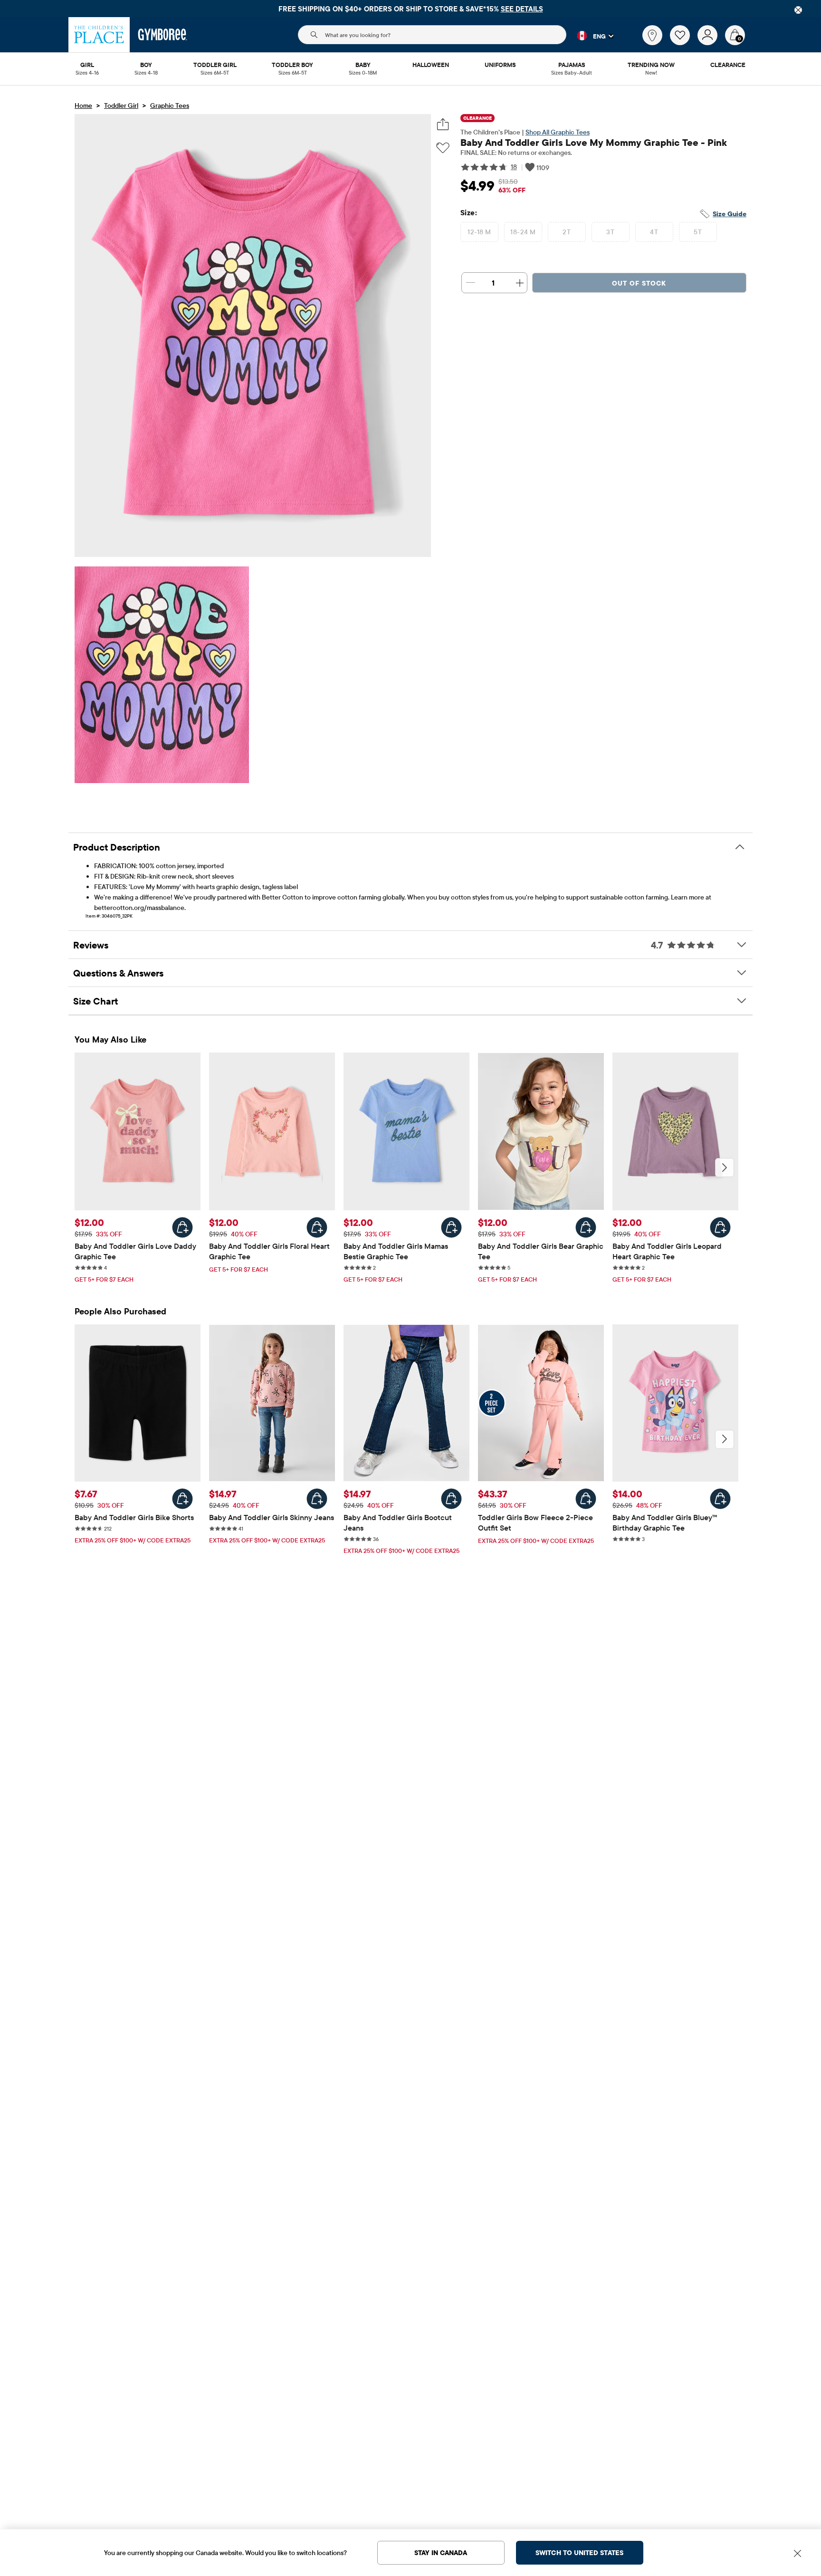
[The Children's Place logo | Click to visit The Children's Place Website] (99, 35)
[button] (590, 36)
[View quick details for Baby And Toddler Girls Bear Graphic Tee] (586, 1227)
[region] (410, 9)
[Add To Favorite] (443, 148)
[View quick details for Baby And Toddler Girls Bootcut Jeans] (451, 1499)
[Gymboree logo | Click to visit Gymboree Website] (163, 35)
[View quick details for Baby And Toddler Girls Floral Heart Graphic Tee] (317, 1227)
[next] (725, 1168)
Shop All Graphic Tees (558, 132)
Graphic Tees (170, 105)
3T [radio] (610, 232)
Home (83, 105)
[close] (798, 10)
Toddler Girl (121, 105)
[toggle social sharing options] (443, 124)
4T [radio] (654, 232)
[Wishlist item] (684, 43)
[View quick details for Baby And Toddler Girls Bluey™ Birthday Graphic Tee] (720, 1499)
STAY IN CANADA (441, 2553)
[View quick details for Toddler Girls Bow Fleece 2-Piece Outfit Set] (586, 1499)
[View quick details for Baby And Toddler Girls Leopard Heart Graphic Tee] (720, 1227)
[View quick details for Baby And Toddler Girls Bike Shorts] (182, 1499)
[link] (652, 35)
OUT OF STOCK (639, 283)
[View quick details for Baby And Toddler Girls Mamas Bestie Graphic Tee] (451, 1227)
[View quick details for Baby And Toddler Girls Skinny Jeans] (317, 1499)
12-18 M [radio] (479, 232)
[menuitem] (87, 66)
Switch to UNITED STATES (579, 2553)
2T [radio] (567, 232)
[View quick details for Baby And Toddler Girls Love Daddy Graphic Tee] (182, 1227)
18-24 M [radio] (523, 232)
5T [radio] (698, 232)
